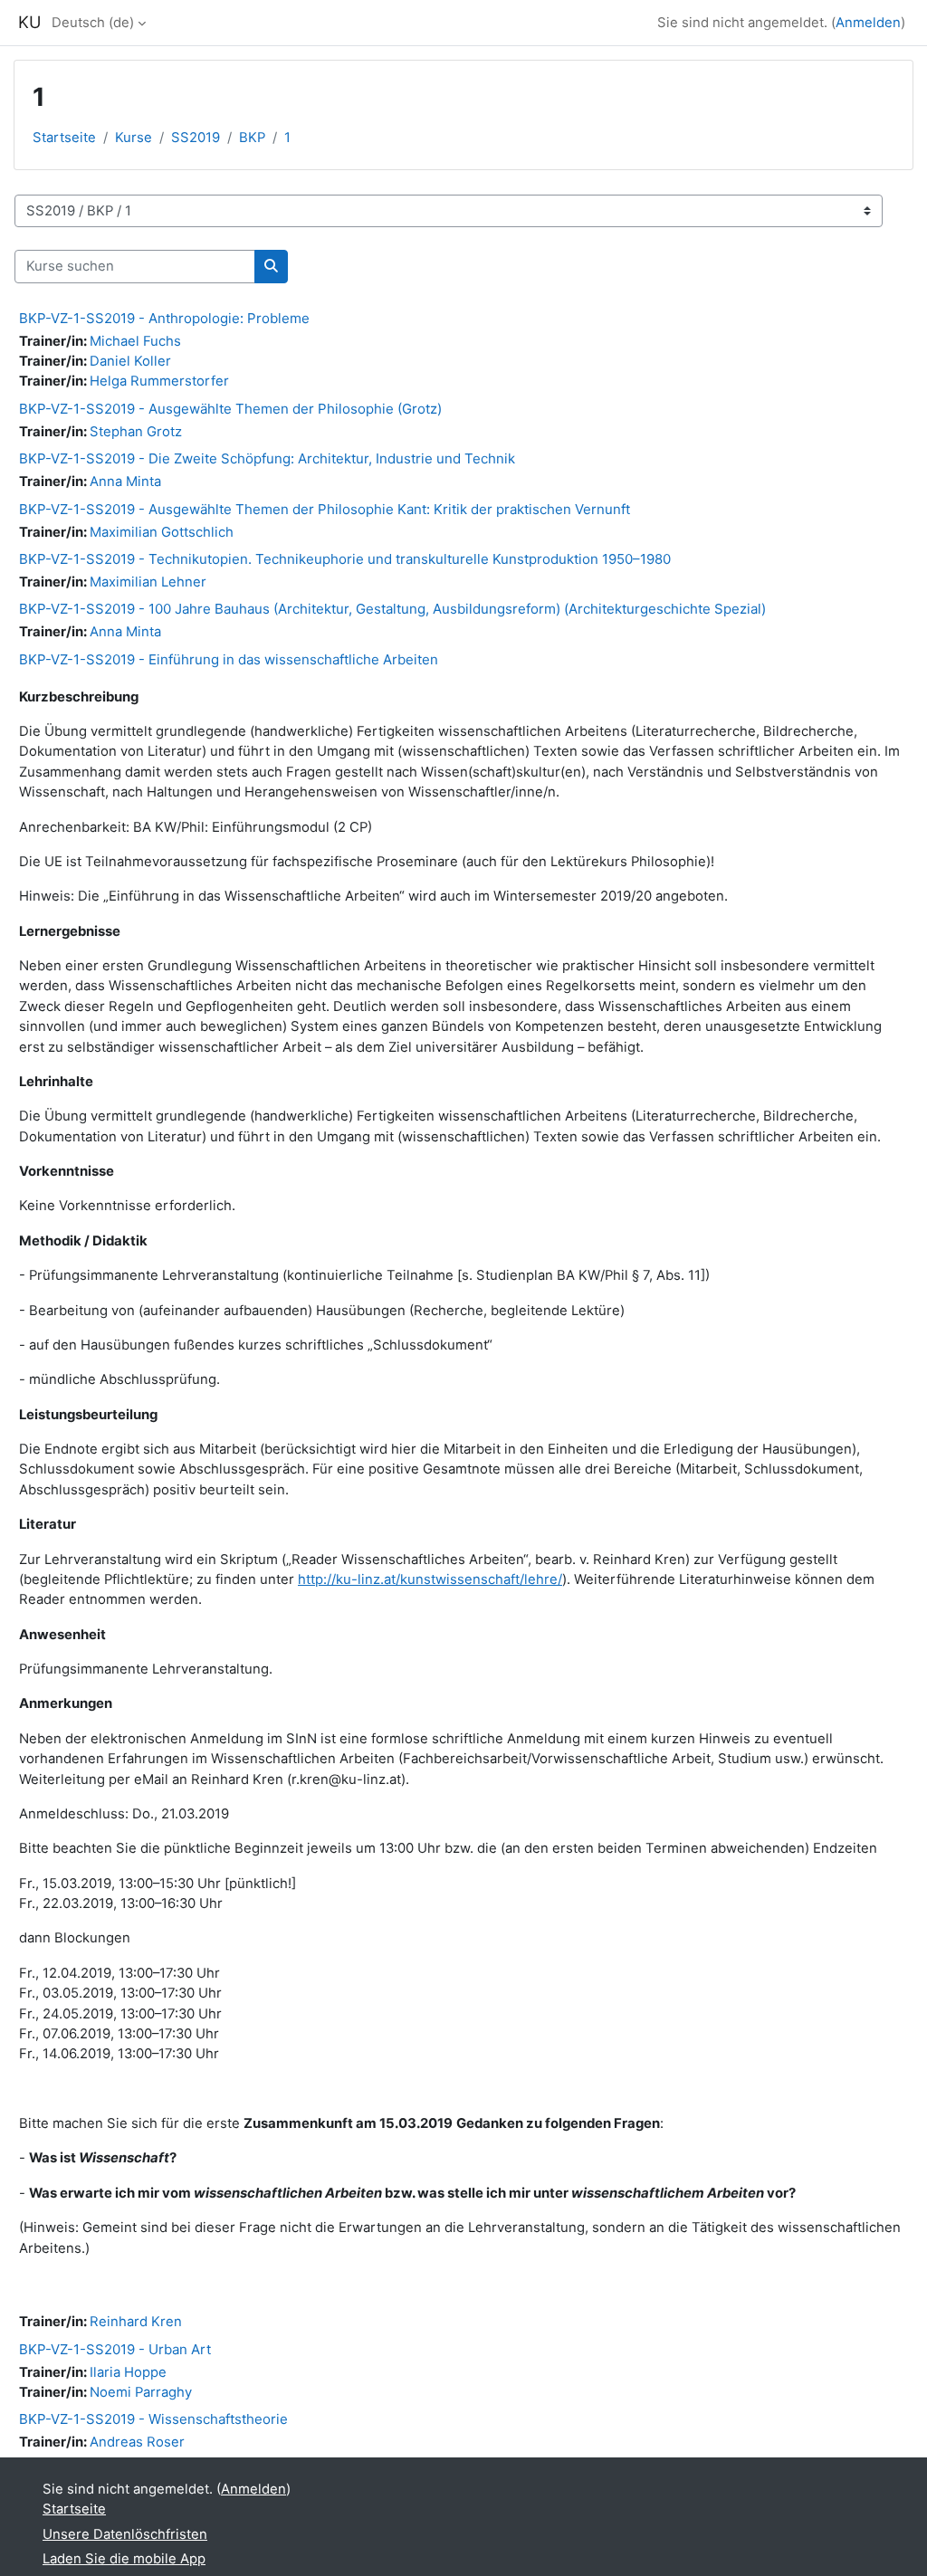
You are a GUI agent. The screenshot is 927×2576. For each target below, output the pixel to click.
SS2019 (196, 138)
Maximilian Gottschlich (162, 532)
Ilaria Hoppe (128, 2372)
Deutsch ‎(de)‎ (93, 23)
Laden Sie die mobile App (124, 2559)
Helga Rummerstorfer (159, 381)
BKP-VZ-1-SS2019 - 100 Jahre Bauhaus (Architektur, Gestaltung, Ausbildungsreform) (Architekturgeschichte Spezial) (392, 609)
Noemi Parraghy (141, 2392)
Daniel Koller (130, 361)
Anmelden (868, 23)
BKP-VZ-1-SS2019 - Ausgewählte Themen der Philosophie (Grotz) (230, 409)
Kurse (134, 138)
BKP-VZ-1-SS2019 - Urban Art (115, 2349)
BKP (252, 138)
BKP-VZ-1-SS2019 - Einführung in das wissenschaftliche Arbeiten (229, 659)
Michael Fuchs (135, 341)
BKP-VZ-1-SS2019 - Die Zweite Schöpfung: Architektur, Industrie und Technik (267, 458)
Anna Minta (125, 482)
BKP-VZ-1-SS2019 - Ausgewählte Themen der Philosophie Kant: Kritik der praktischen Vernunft (325, 509)
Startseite (64, 138)
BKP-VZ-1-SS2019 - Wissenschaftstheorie (153, 2419)
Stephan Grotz (136, 432)
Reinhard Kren (136, 2322)
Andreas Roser (137, 2442)
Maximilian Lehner (148, 582)
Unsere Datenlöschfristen (125, 2534)
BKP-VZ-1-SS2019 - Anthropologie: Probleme (164, 318)
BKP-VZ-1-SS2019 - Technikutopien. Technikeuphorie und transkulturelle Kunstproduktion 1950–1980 (345, 559)
